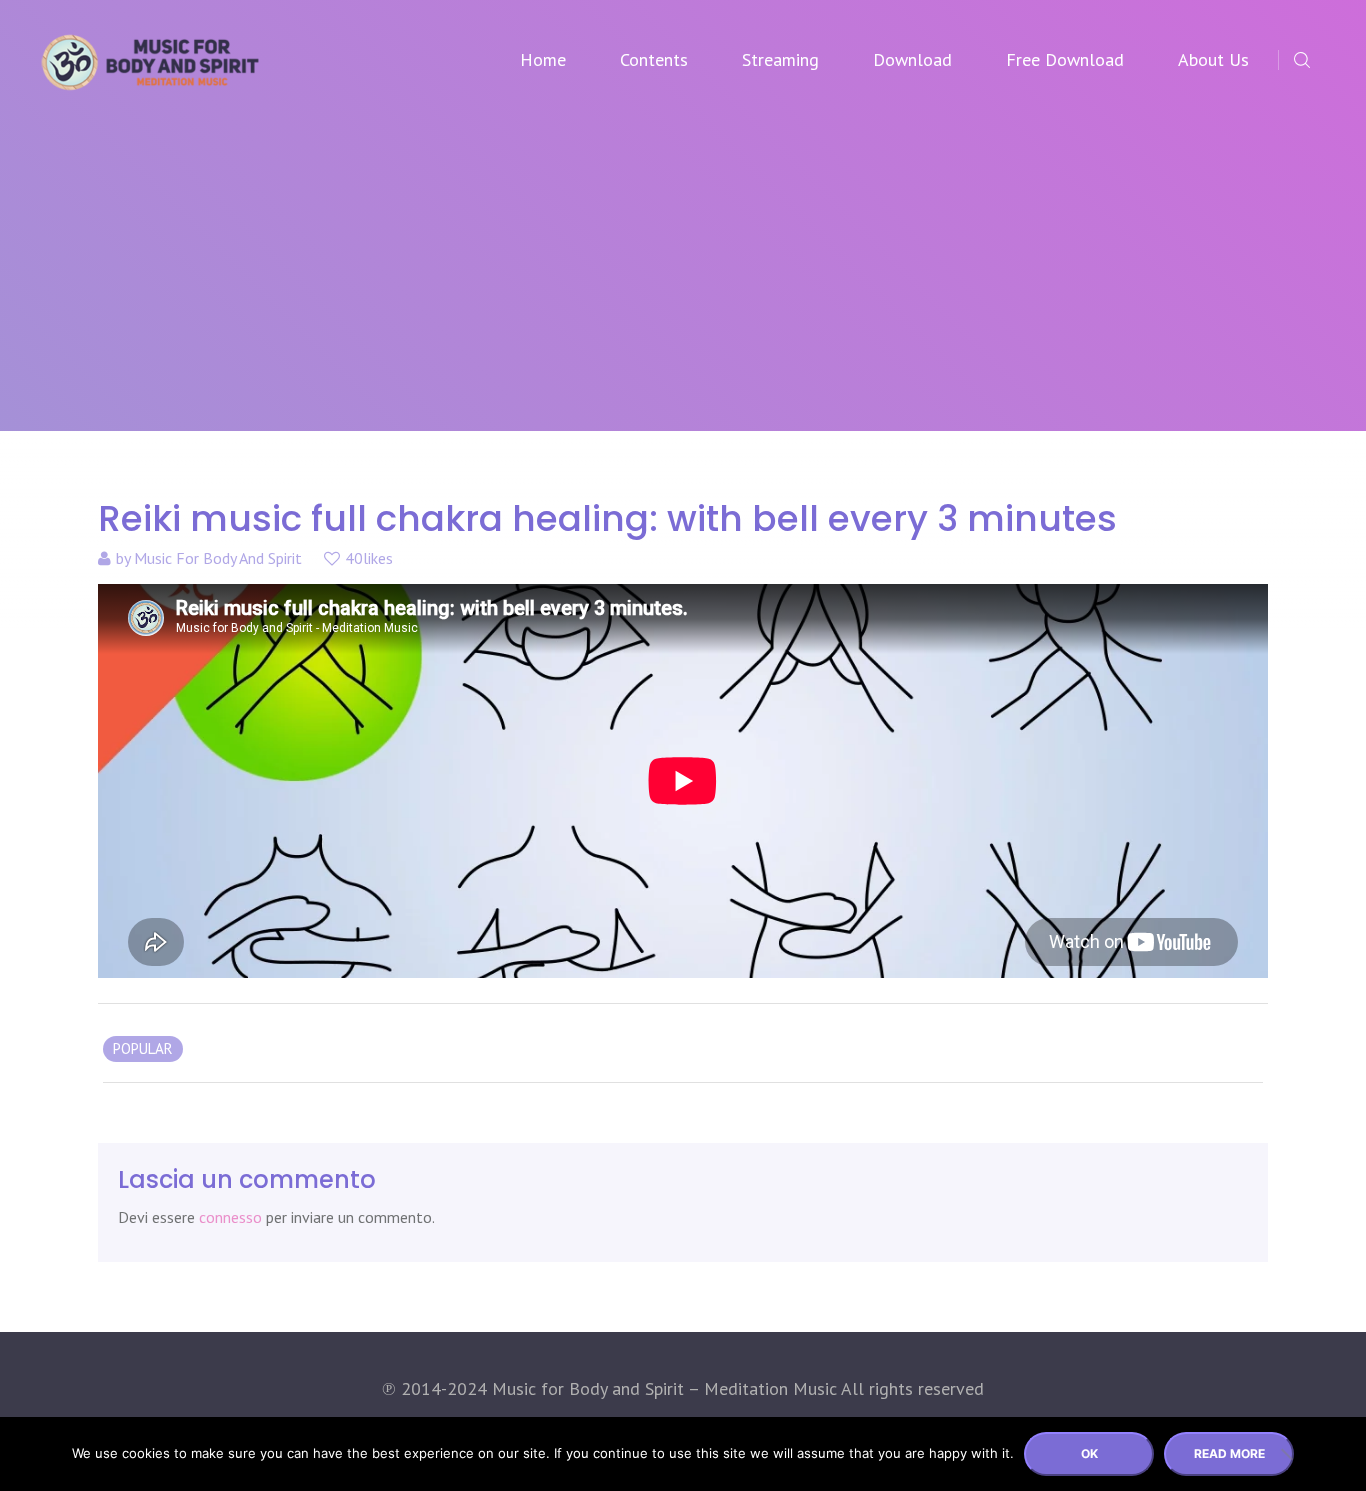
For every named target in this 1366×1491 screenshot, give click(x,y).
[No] (1286, 1454)
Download (912, 59)
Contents (654, 59)
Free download (1065, 59)
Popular (143, 1048)
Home (543, 59)
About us (1213, 59)
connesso (230, 1217)
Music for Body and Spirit (218, 558)
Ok (1089, 1453)
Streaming (780, 59)
